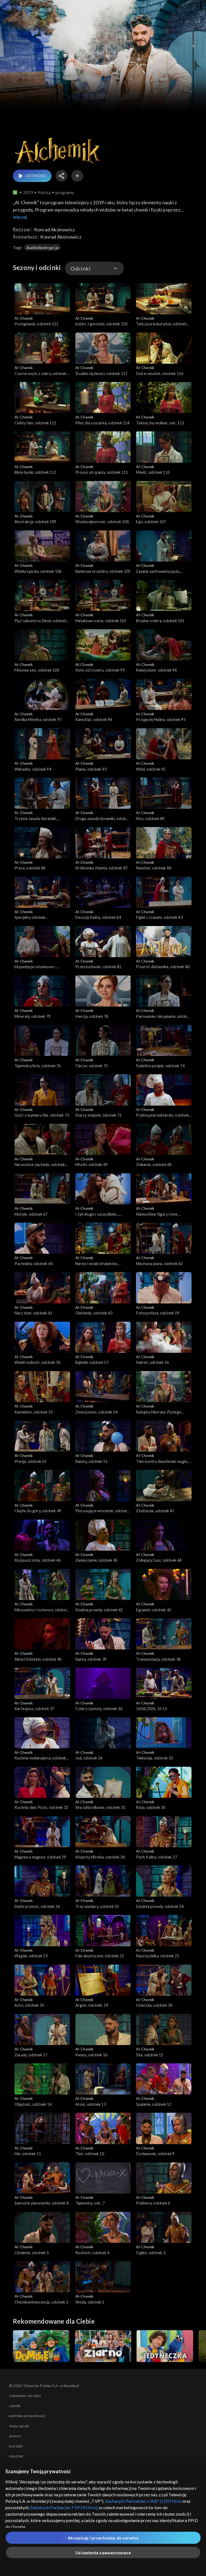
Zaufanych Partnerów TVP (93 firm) (63, 2507)
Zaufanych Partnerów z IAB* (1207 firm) (143, 2501)
